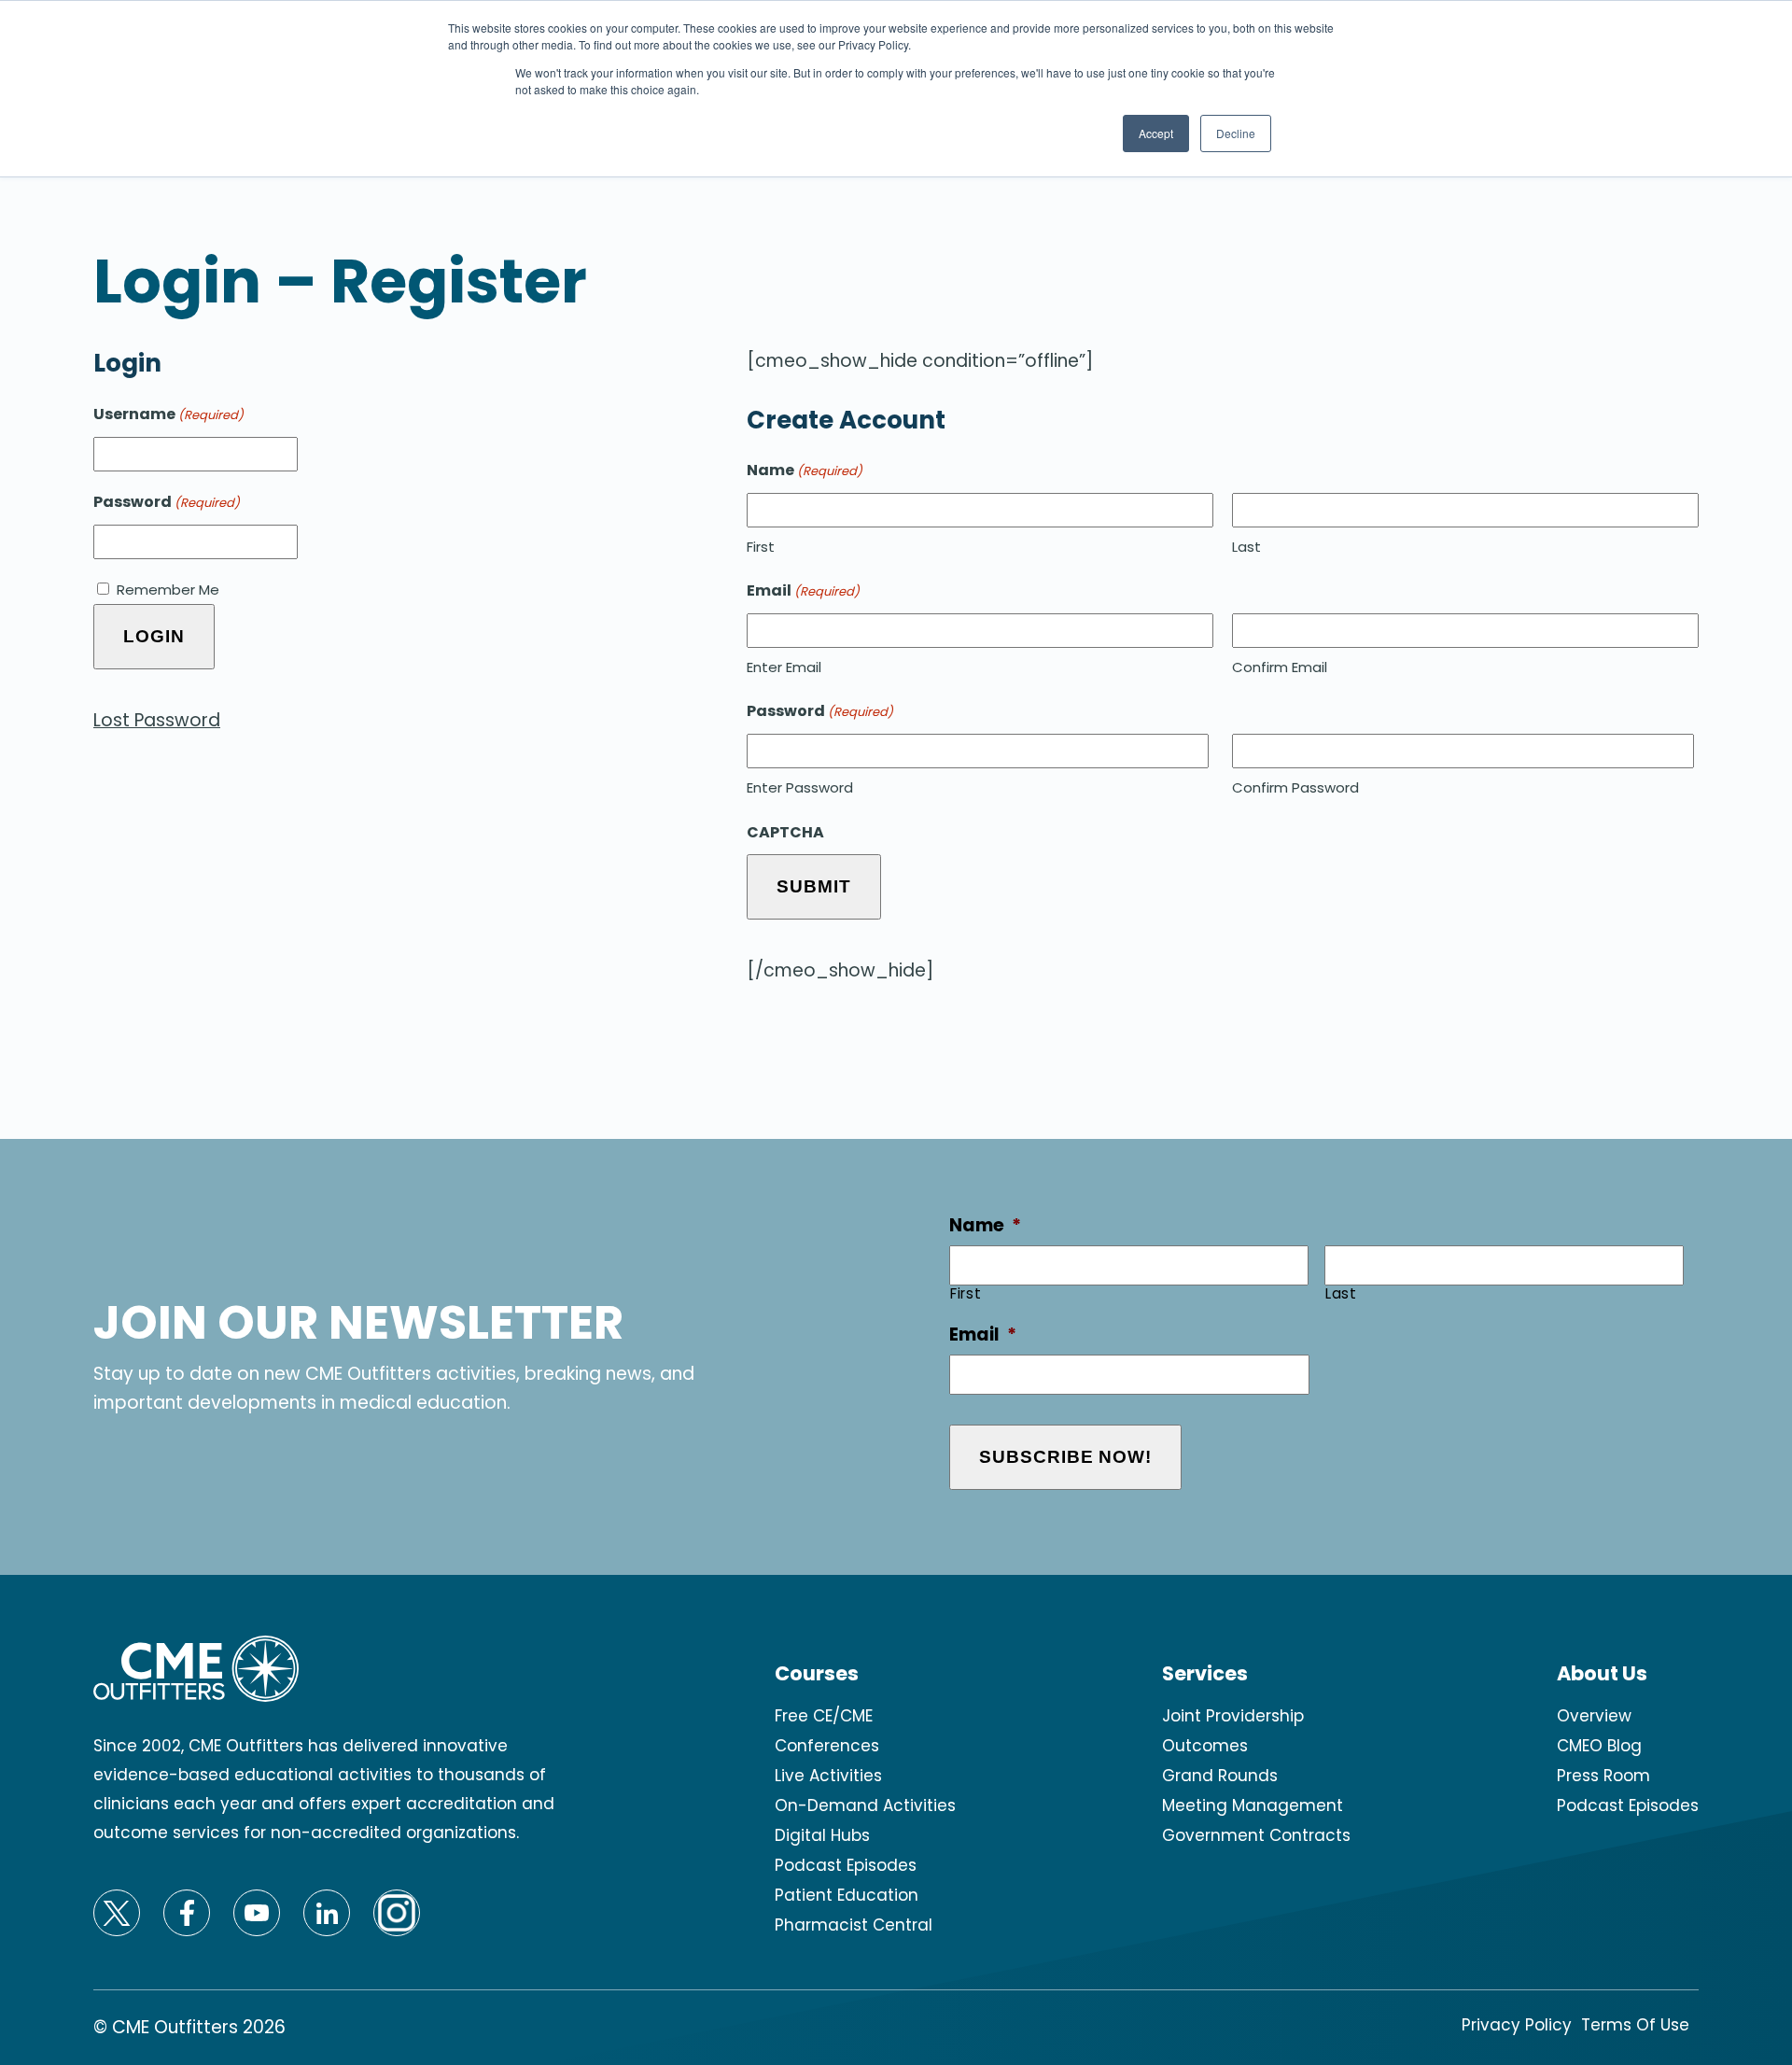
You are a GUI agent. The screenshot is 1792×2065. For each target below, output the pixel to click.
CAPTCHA (785, 832)
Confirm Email (1280, 667)
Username (168, 414)
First (761, 547)
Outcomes (1205, 1746)
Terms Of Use (1635, 2025)
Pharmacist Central (854, 1925)
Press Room (1603, 1776)
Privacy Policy (1517, 2025)
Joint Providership (1233, 1716)
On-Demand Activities (865, 1805)
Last (1246, 547)
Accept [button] (1156, 133)
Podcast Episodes (846, 1865)
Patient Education (847, 1895)
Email (983, 1335)
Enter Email (784, 667)
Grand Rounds (1220, 1776)
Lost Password (157, 720)
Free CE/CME (824, 1716)
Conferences (827, 1746)
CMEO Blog (1599, 1746)
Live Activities (828, 1776)
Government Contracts (1256, 1835)
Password (167, 502)
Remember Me (168, 590)
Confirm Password (1295, 787)
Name (985, 1226)
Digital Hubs (822, 1835)
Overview (1594, 1716)
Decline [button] (1236, 133)
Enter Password (800, 787)
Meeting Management (1253, 1805)
